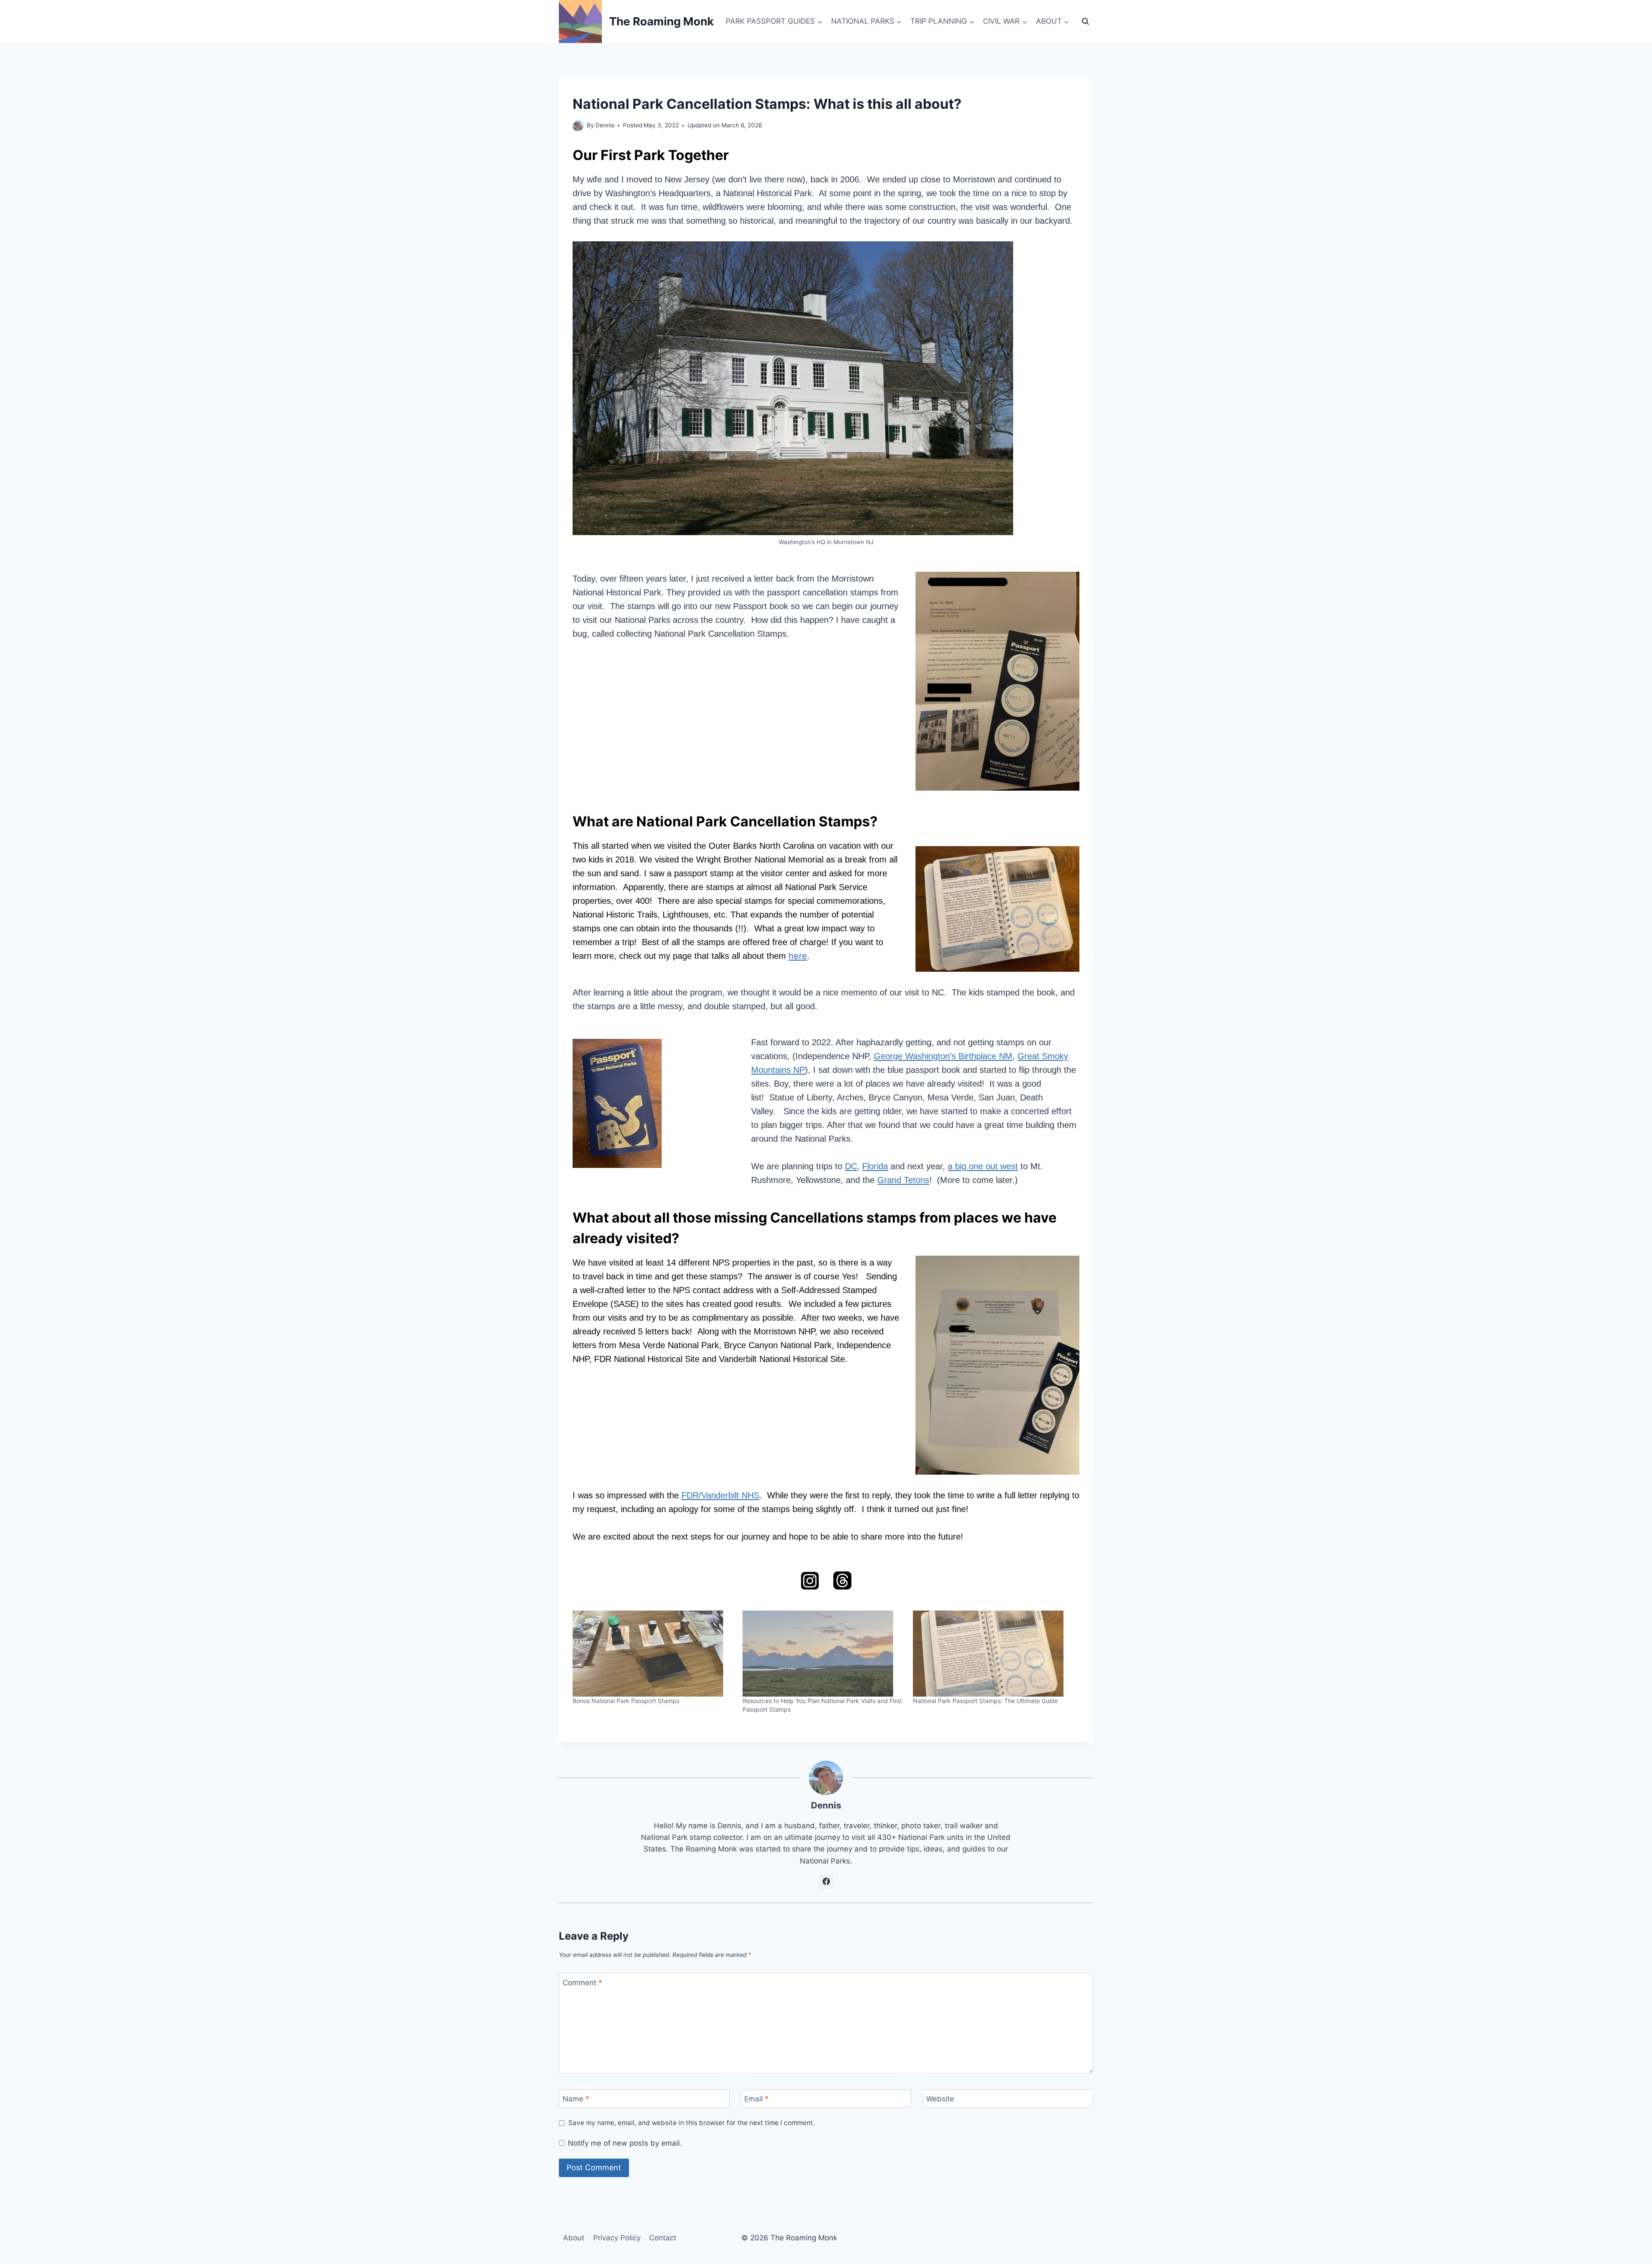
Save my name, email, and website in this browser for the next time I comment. (692, 2123)
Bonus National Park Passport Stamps (626, 1701)
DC (851, 1166)
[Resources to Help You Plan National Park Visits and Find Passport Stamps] (823, 1654)
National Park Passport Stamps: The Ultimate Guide (985, 1701)
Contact (663, 2238)
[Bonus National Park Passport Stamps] (653, 1654)
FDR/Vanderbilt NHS (720, 1495)
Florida (875, 1166)
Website (940, 2099)
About (574, 2238)
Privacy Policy (617, 2238)
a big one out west (983, 1166)
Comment (583, 1982)
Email (757, 2099)
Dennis (605, 125)
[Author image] (578, 126)
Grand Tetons (903, 1180)
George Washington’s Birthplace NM (943, 1056)
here (798, 956)
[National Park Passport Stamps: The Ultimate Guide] (994, 1654)
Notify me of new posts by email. (625, 2143)
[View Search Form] (1085, 22)
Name (576, 2099)
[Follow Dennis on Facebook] (826, 1882)
